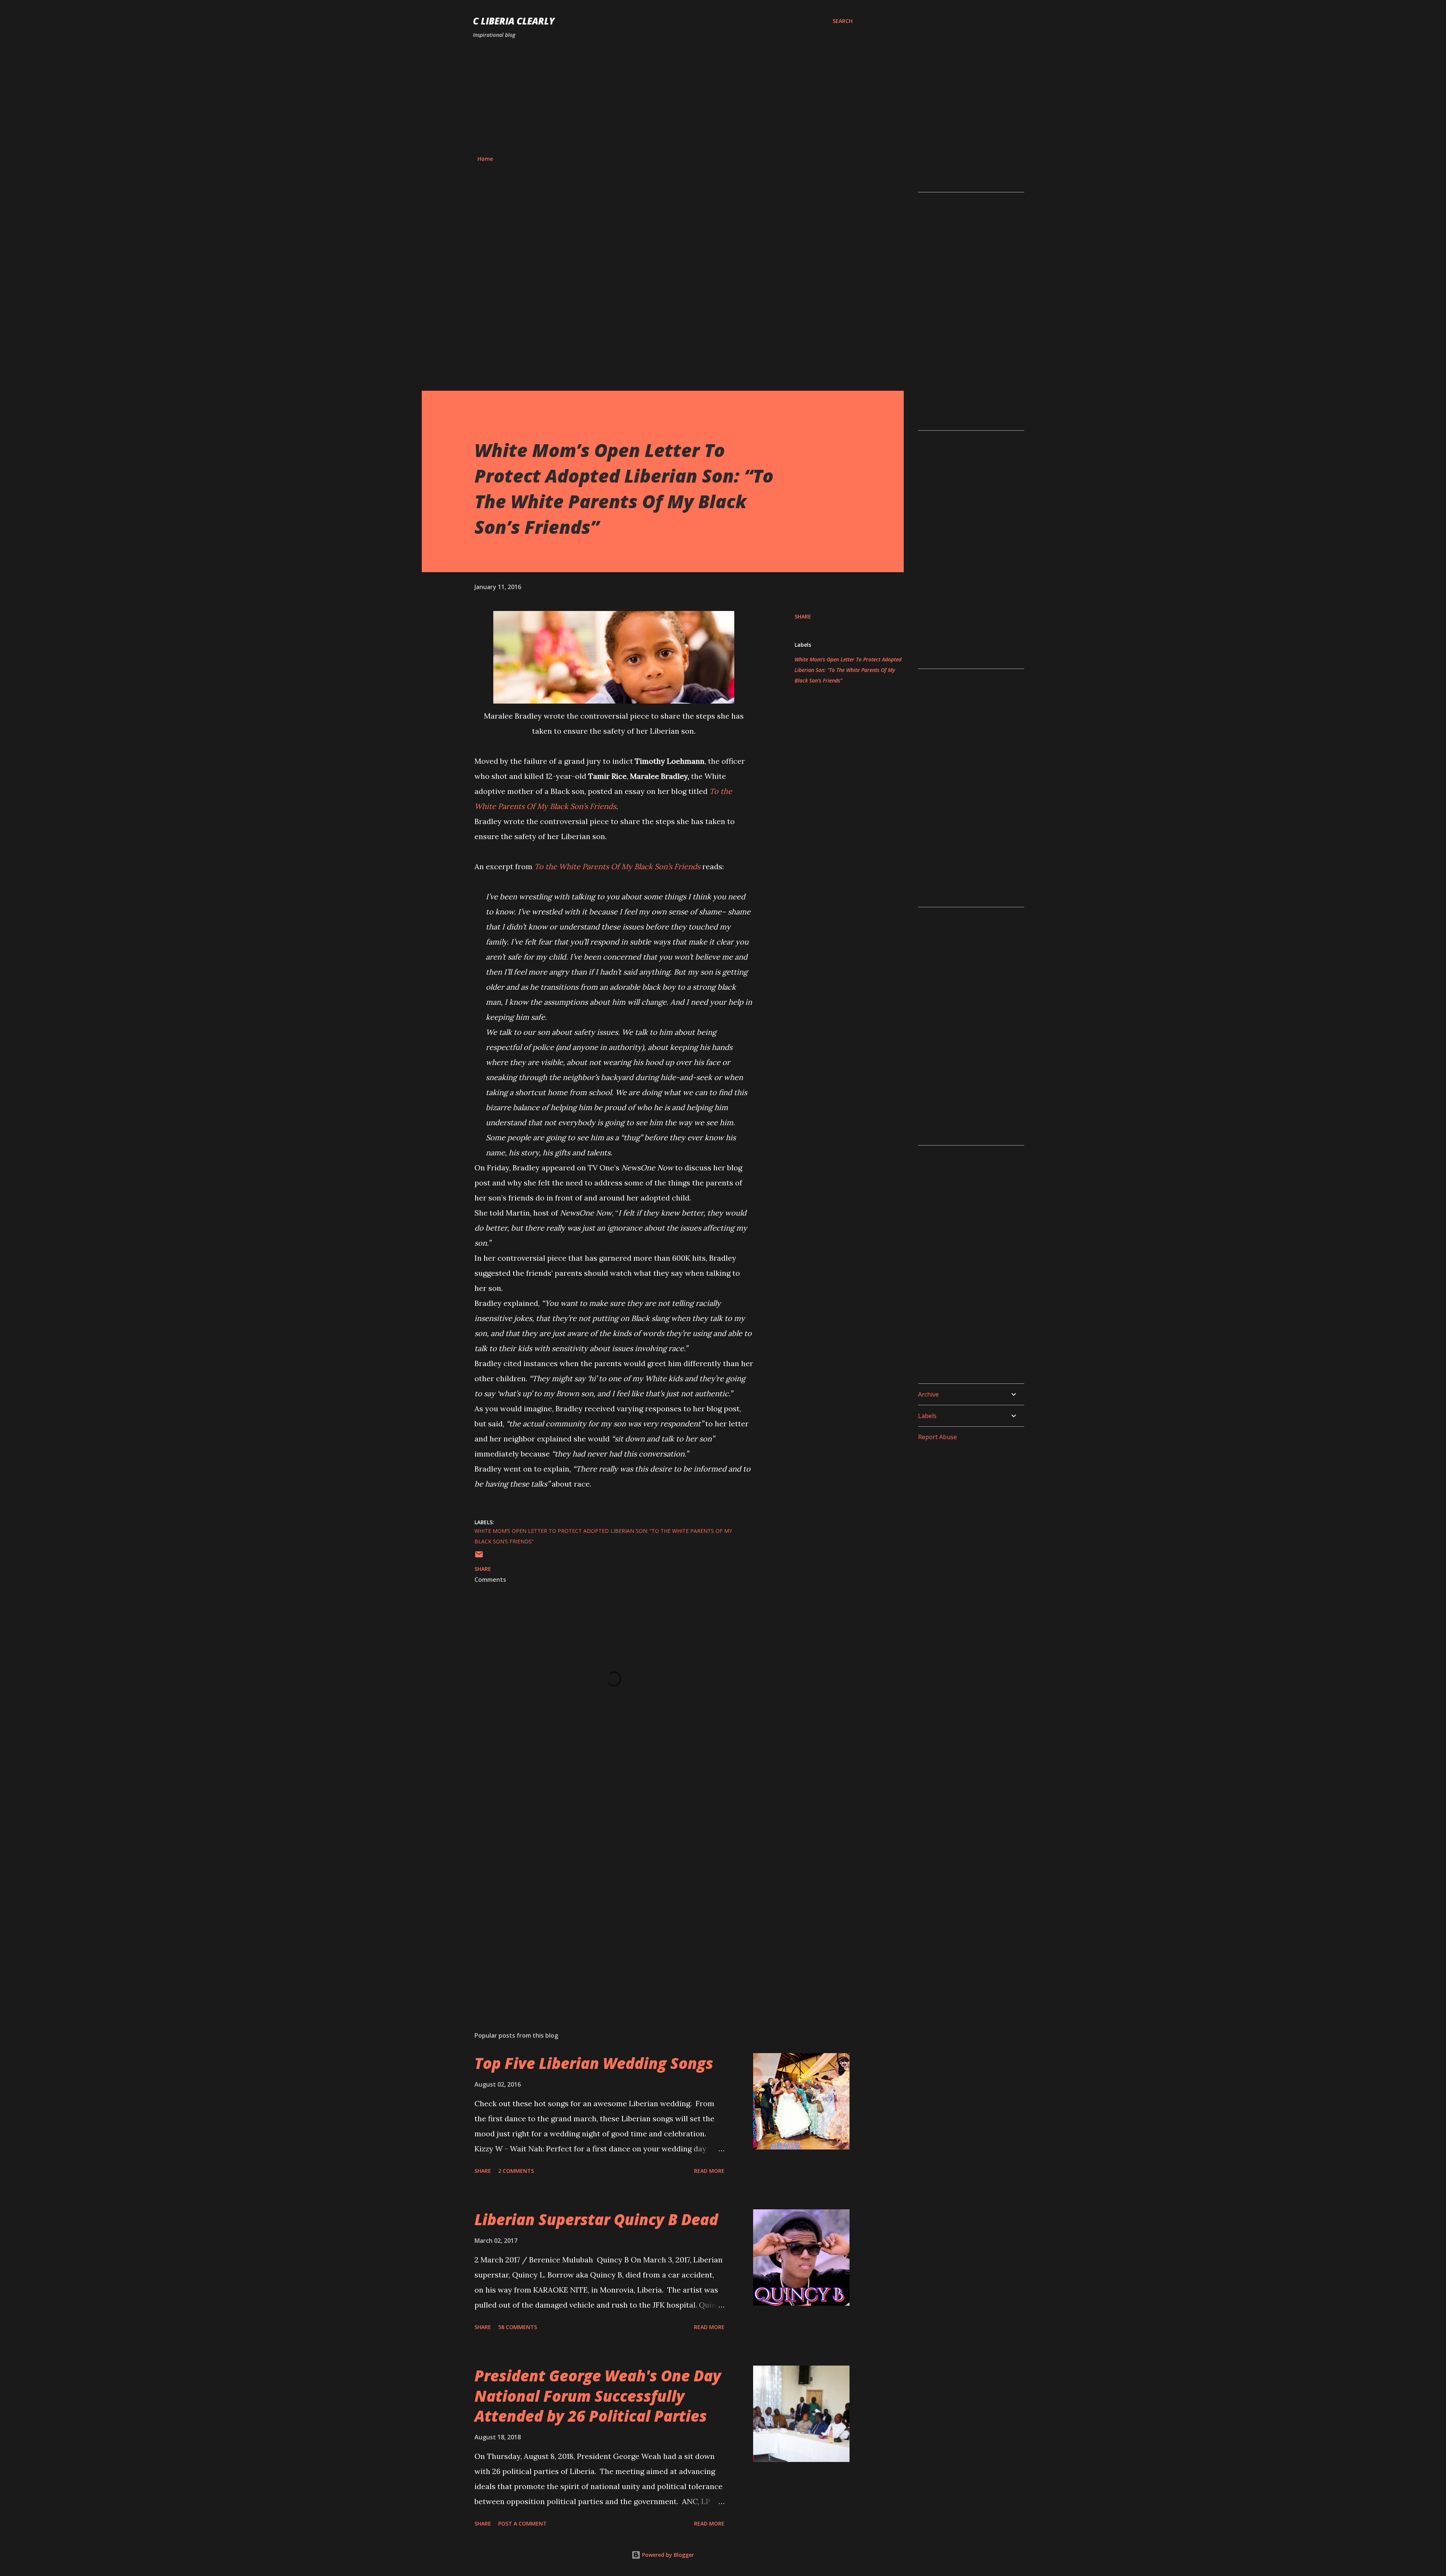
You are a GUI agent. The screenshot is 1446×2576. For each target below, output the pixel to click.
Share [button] (803, 616)
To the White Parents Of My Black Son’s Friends (617, 866)
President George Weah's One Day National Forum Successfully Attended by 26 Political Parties (598, 2396)
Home (485, 159)
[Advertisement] (663, 97)
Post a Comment (522, 2523)
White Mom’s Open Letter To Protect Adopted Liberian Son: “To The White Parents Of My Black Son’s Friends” (848, 670)
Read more (709, 2171)
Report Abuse (937, 1437)
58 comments (518, 2327)
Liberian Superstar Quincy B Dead (596, 2219)
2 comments (516, 2171)
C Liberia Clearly (514, 21)
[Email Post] (479, 1557)
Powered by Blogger (667, 2555)
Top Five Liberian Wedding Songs (594, 2063)
